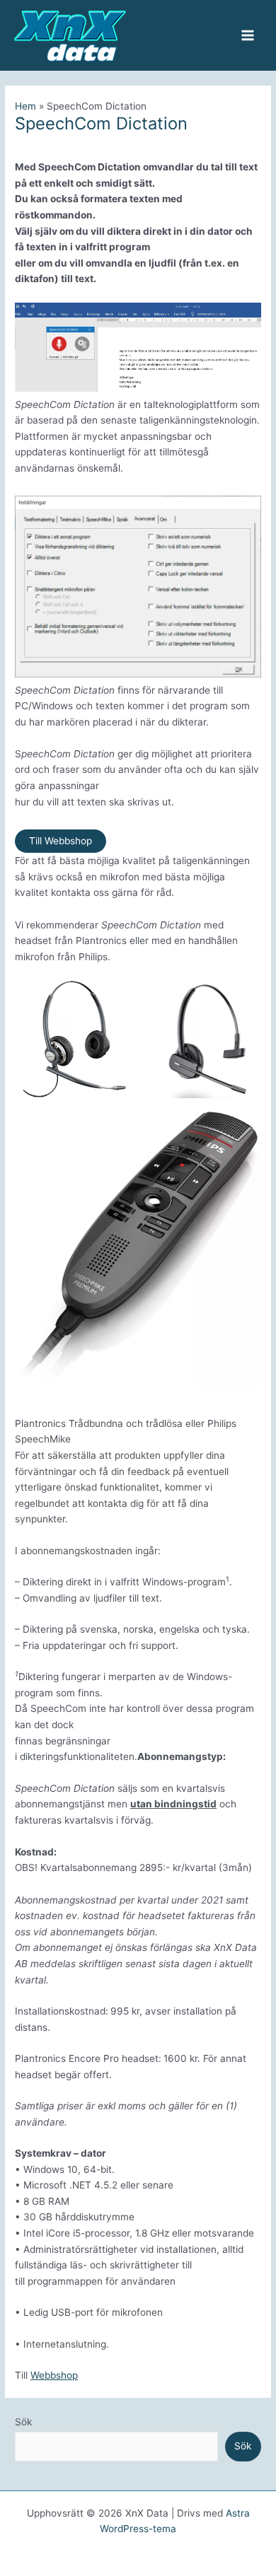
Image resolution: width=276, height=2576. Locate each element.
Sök (23, 2422)
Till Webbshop (61, 841)
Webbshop (54, 2375)
